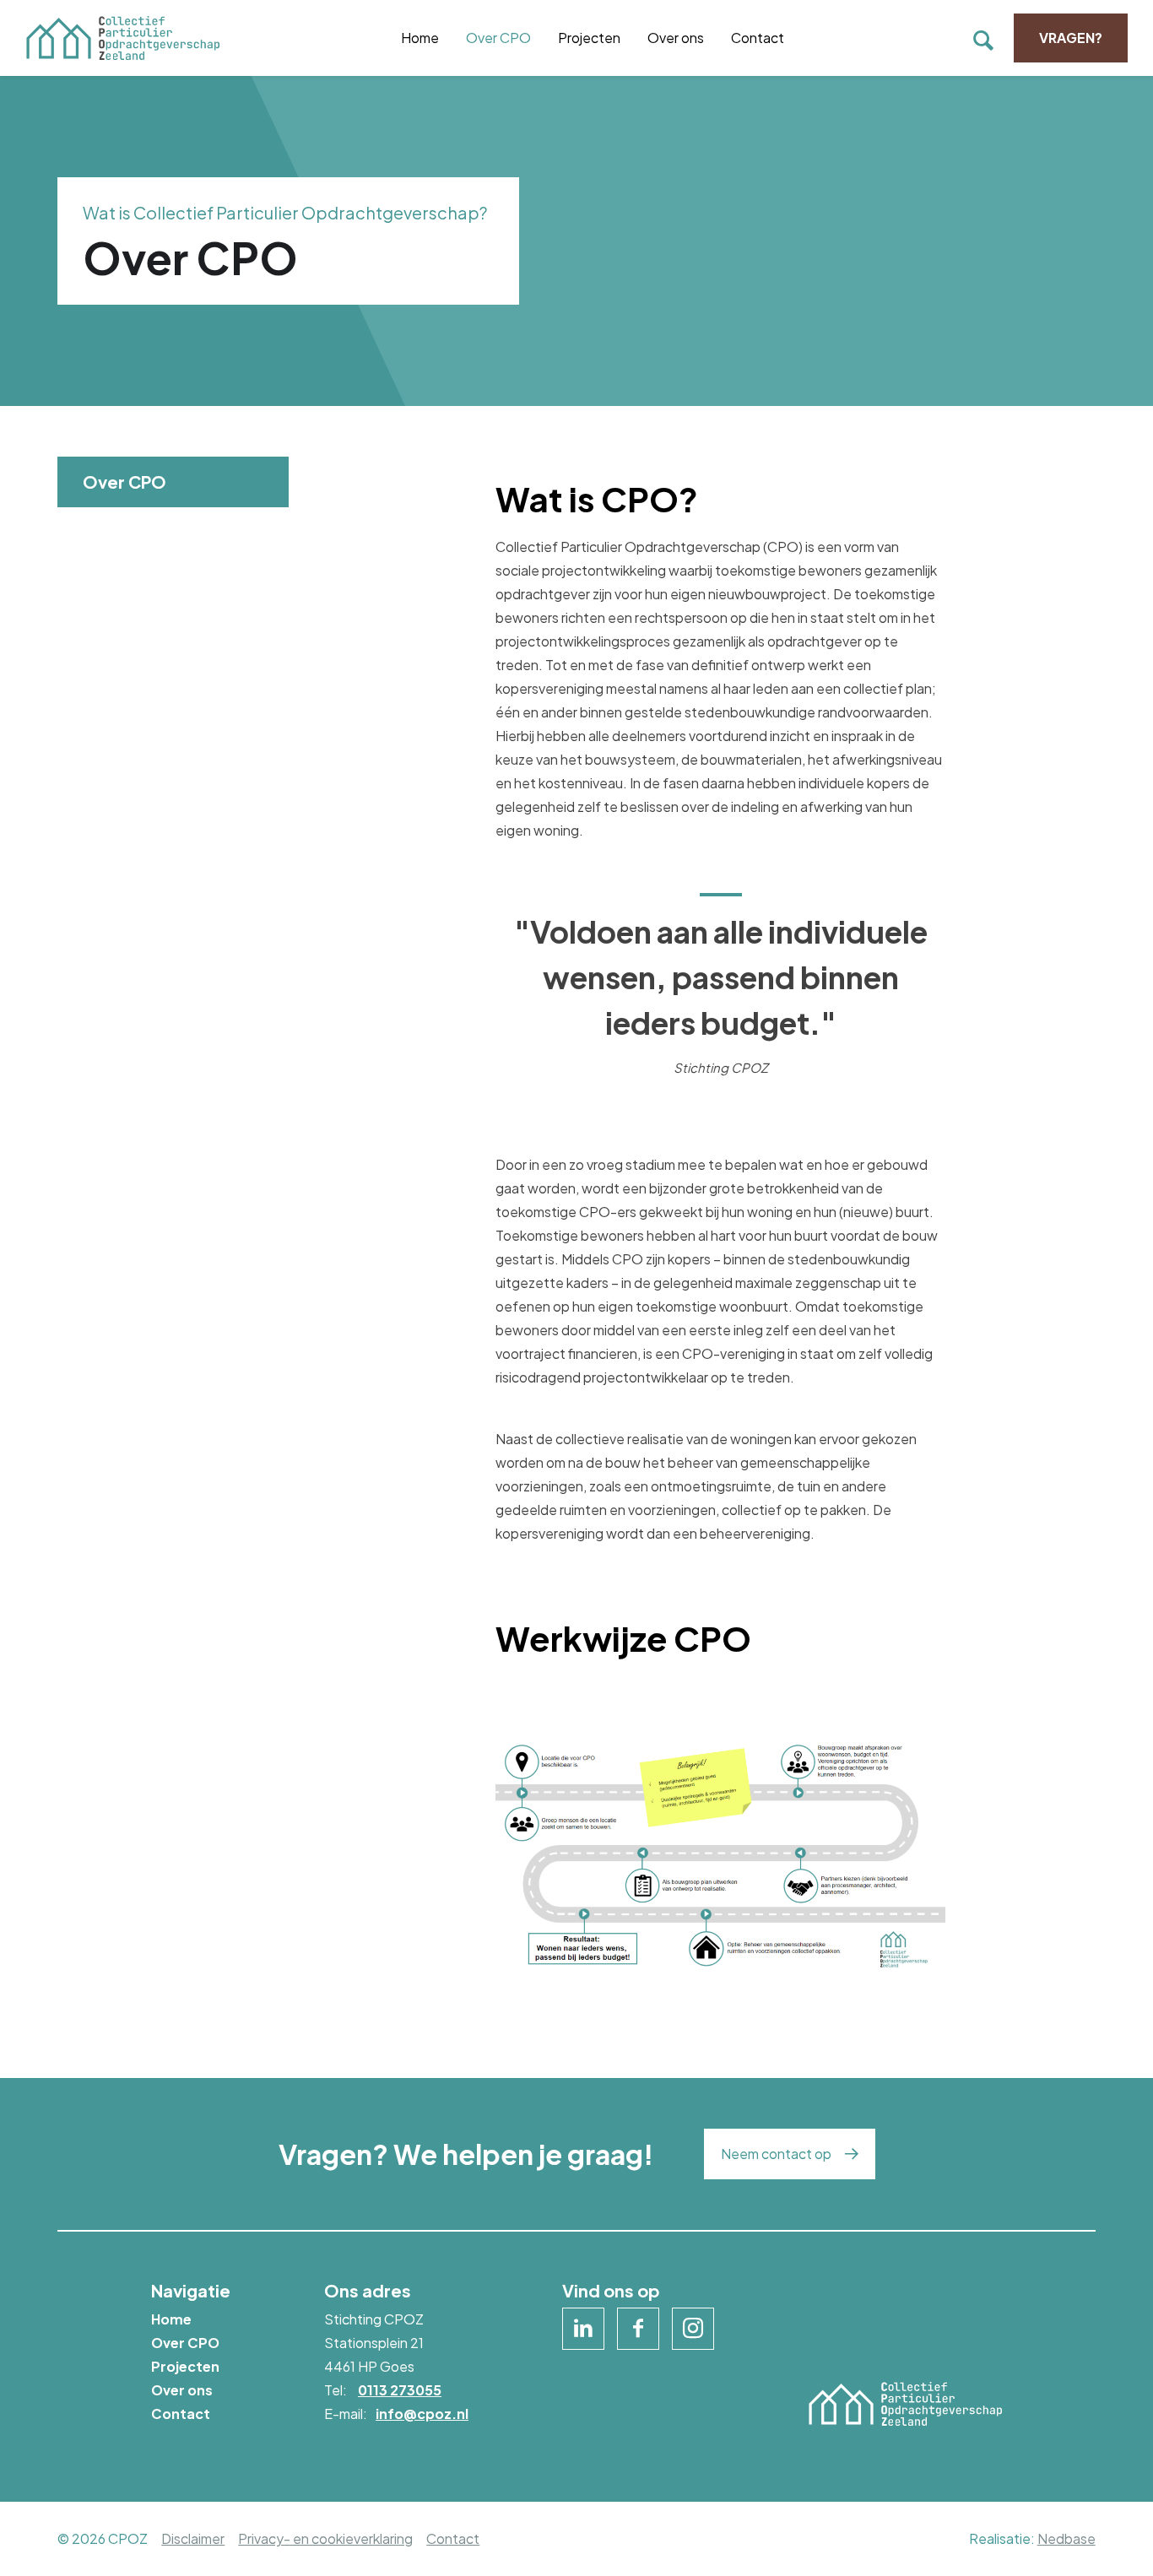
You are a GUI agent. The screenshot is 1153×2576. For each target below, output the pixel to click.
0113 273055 (400, 2390)
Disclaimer (193, 2538)
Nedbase (1066, 2538)
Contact (758, 38)
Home (420, 38)
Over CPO (498, 38)
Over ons (676, 38)
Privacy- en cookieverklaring (325, 2538)
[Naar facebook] (638, 2329)
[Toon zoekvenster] (983, 38)
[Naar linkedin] (583, 2329)
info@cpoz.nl (422, 2414)
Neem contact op (776, 2154)
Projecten (589, 38)
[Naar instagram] (693, 2329)
